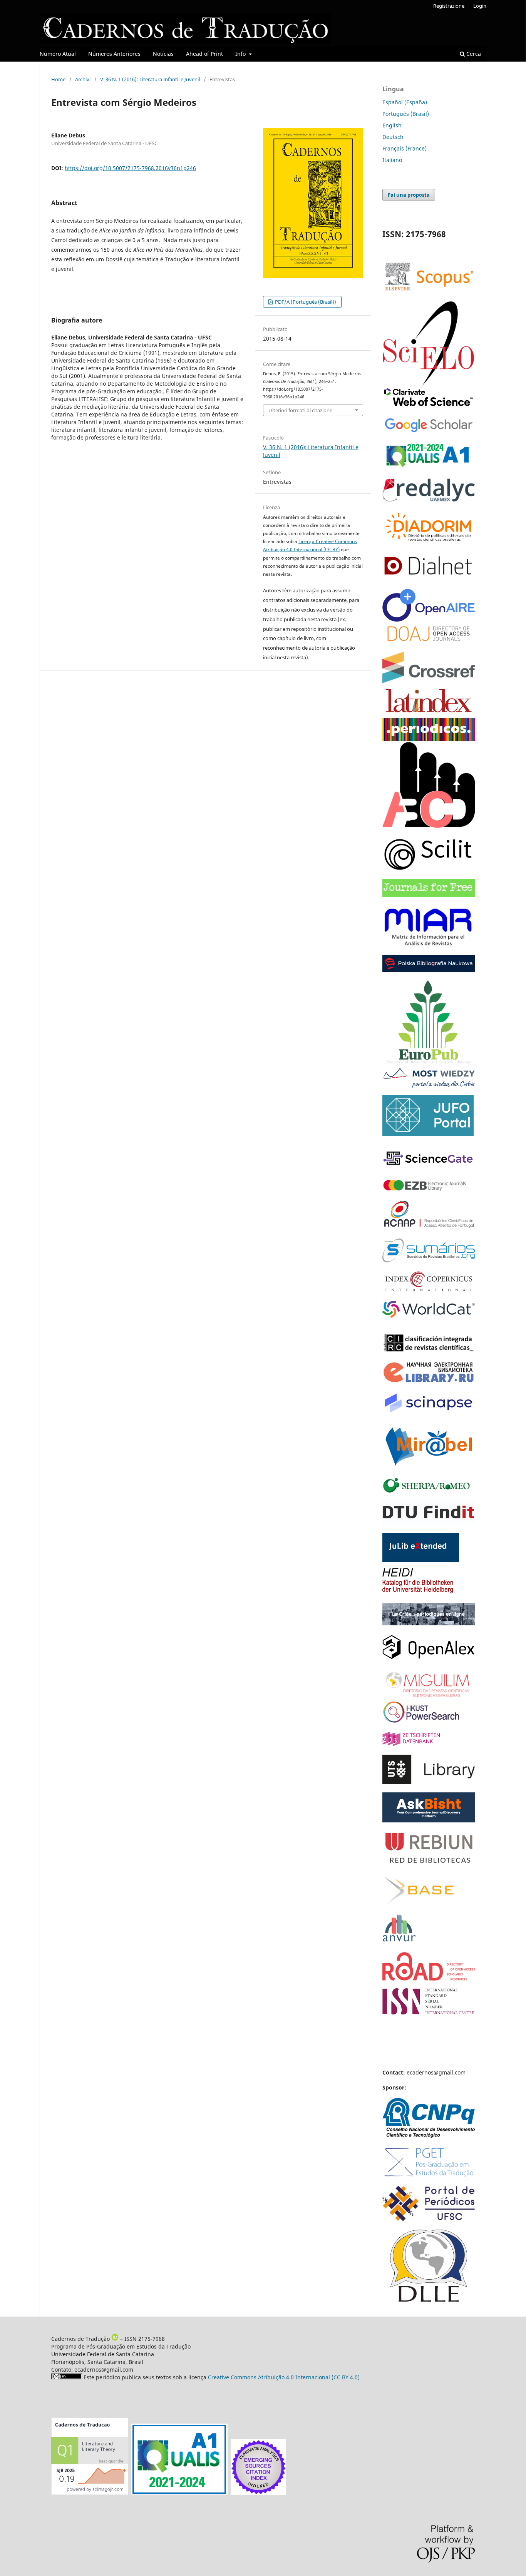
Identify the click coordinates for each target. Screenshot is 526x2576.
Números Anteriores (114, 54)
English (392, 125)
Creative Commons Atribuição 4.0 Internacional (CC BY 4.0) (284, 2377)
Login (480, 6)
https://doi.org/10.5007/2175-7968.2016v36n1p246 (130, 168)
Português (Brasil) (406, 114)
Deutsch (393, 137)
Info (241, 54)
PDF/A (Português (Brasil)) (305, 302)
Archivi (83, 79)
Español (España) (405, 102)
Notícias (163, 54)
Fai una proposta (409, 195)
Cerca (473, 54)
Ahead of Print (204, 54)
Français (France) (405, 148)
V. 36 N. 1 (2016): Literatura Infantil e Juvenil (150, 79)
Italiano (392, 160)
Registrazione (449, 6)
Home (58, 79)
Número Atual (58, 54)
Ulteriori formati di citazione (300, 410)
